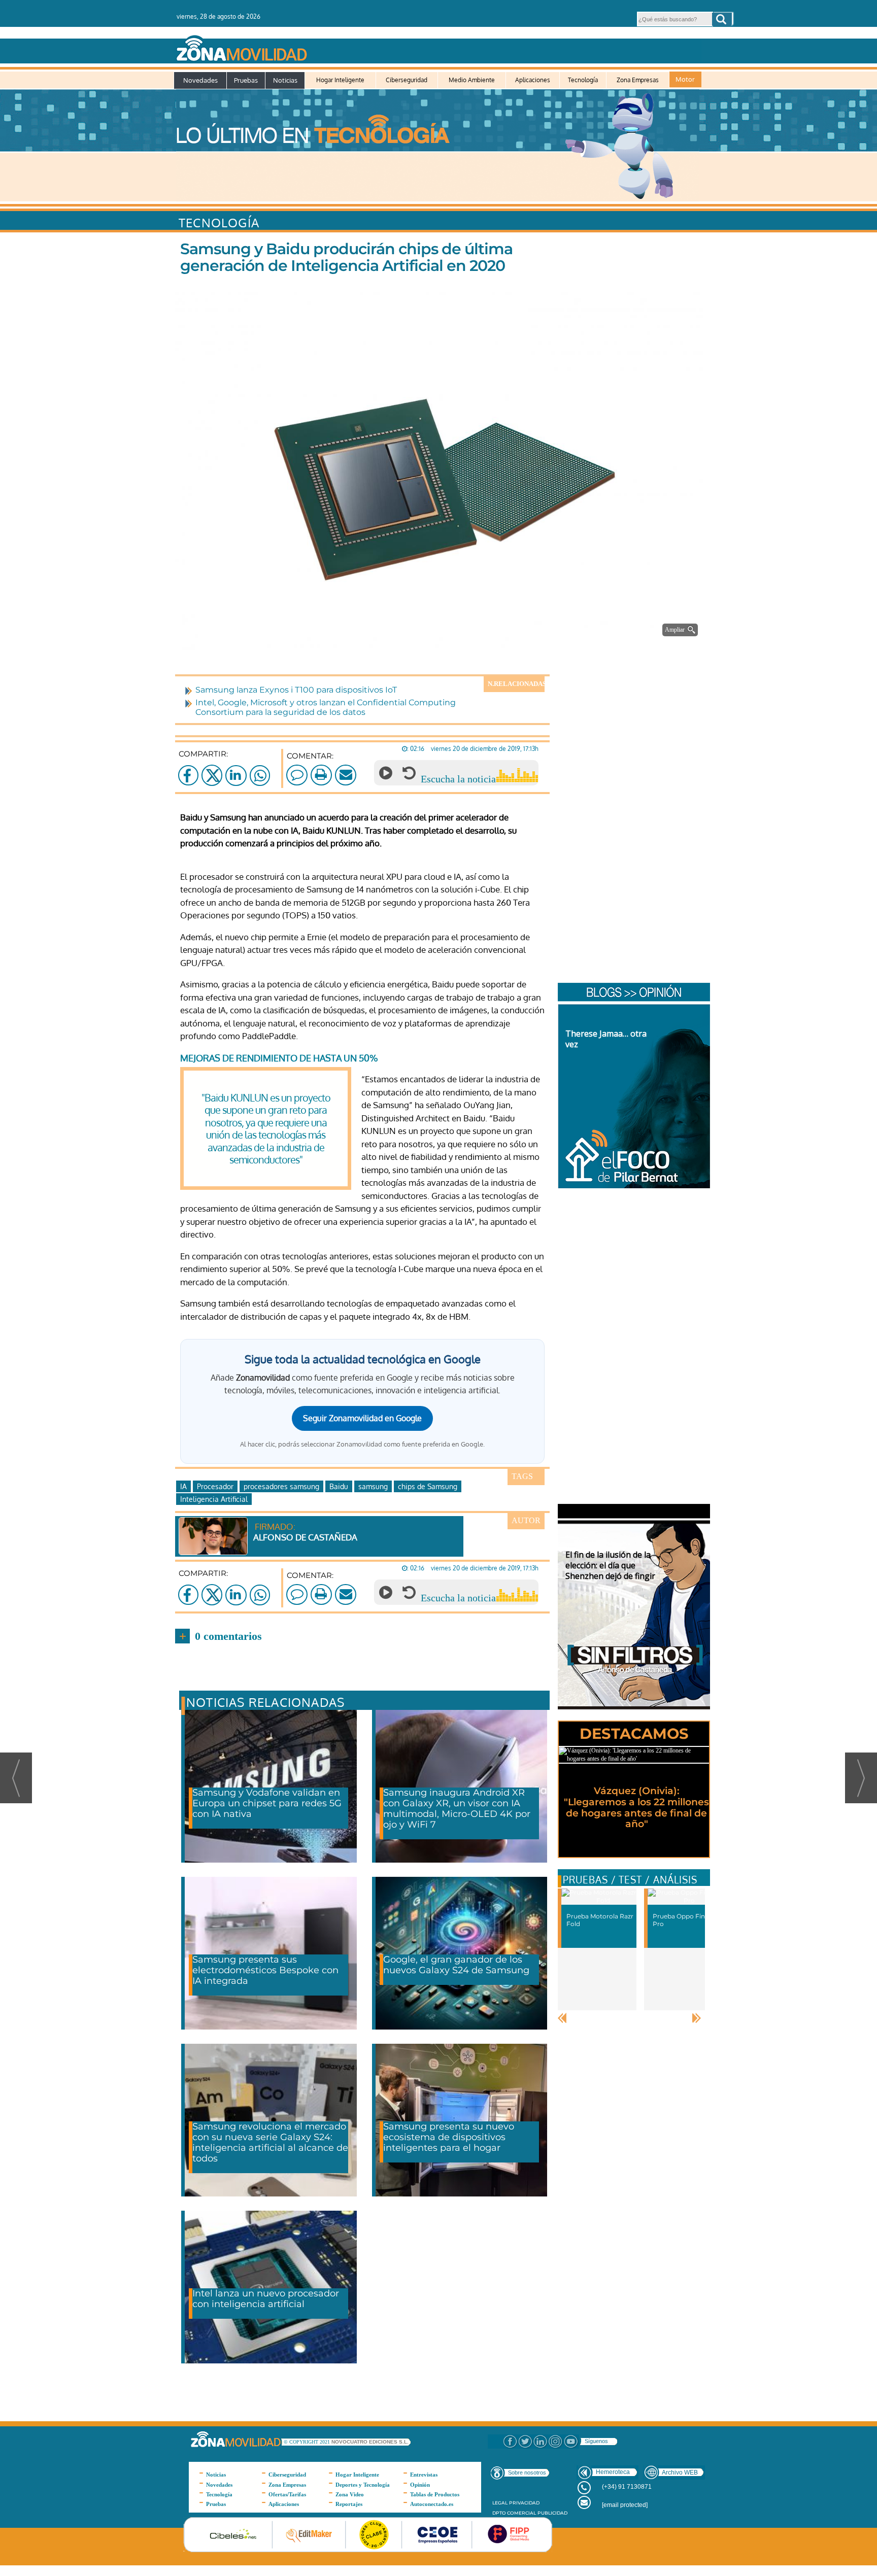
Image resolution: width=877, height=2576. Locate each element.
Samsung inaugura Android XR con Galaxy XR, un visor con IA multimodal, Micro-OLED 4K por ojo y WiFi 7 (457, 1809)
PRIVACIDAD (524, 2503)
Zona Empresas (638, 80)
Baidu (339, 1486)
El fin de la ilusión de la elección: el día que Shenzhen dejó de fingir (610, 1565)
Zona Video (350, 2494)
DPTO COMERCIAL (514, 2513)
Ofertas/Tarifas (287, 2494)
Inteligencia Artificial (214, 1499)
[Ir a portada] (437, 46)
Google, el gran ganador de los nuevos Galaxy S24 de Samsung (456, 1965)
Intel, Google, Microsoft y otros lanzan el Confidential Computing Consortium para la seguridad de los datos (326, 707)
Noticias (285, 80)
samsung (373, 1486)
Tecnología (583, 80)
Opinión (420, 2485)
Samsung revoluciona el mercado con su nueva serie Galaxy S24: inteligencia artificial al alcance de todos (270, 2142)
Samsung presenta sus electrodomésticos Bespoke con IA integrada (265, 1970)
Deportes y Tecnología (363, 2485)
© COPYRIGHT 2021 (308, 2442)
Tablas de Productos (435, 2494)
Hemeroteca (613, 2472)
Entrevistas (424, 2475)
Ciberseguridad (407, 80)
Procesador (215, 1486)
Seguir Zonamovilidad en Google (362, 1418)
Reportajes (349, 2504)
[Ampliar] (442, 638)
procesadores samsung (281, 1486)
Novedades (200, 80)
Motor (685, 79)
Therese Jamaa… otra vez (606, 1039)
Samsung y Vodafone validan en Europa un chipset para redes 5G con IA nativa (267, 1803)
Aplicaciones (533, 80)
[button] (722, 19)
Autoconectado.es (432, 2504)
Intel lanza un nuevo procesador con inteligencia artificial (266, 2299)
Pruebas (246, 80)
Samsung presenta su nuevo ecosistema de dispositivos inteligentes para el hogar (449, 2137)
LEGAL (500, 2503)
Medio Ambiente (472, 80)
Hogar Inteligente (340, 80)
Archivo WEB (680, 2472)
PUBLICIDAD (552, 2513)
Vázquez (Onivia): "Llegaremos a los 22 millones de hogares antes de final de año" (636, 1808)
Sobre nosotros (527, 2472)
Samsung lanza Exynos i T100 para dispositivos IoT (296, 690)
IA (183, 1486)
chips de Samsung (428, 1486)
